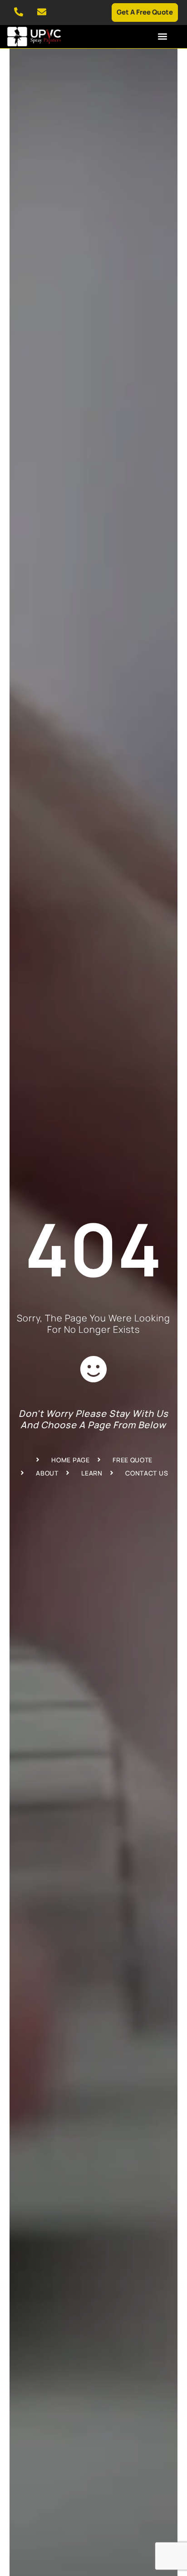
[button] (162, 36)
